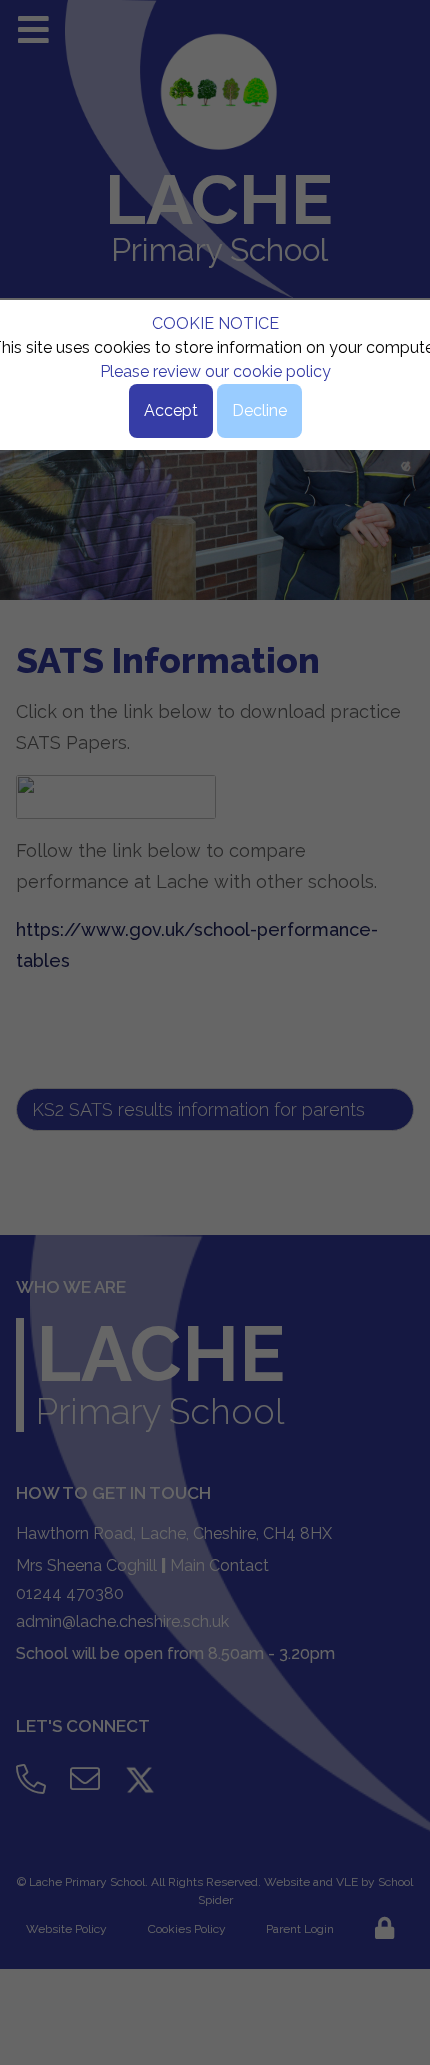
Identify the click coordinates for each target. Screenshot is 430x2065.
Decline (259, 410)
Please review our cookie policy (215, 371)
